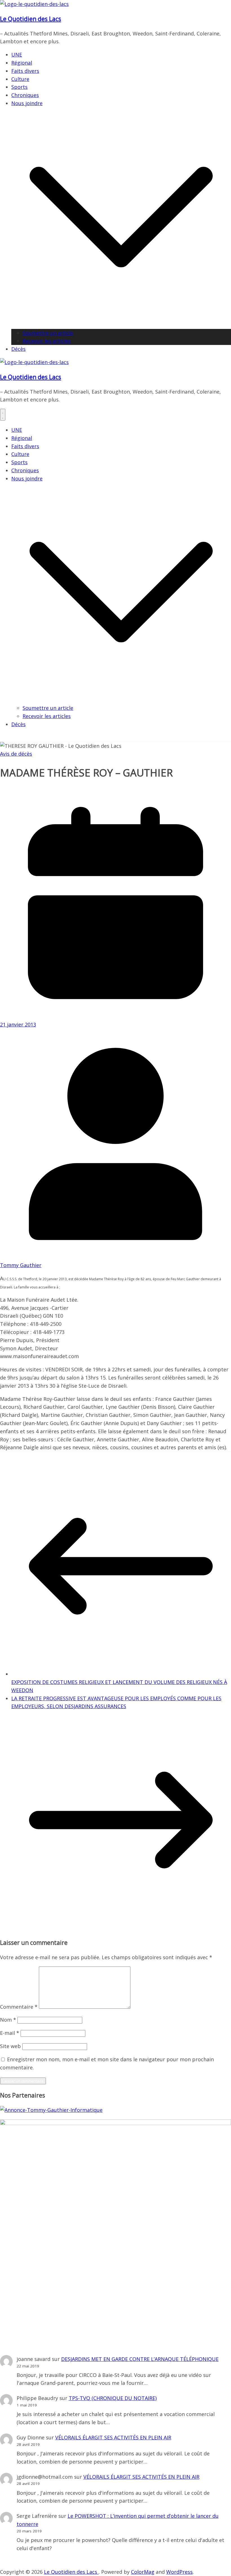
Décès (18, 349)
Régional (22, 63)
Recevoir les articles (47, 341)
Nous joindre (27, 103)
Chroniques (25, 95)
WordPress (179, 2572)
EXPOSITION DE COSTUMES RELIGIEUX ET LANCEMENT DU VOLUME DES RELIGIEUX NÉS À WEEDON (119, 1686)
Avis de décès (16, 754)
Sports (19, 87)
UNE (17, 55)
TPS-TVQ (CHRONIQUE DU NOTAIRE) (113, 2398)
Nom (8, 2020)
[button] (121, 325)
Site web (10, 2046)
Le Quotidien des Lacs (31, 19)
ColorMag (143, 2572)
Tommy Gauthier (21, 1265)
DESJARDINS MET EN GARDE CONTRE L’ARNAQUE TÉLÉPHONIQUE (140, 2359)
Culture (20, 79)
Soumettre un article (48, 333)
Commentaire (19, 2007)
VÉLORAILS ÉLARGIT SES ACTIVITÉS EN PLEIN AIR (113, 2437)
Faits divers (25, 71)
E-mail (10, 2033)
